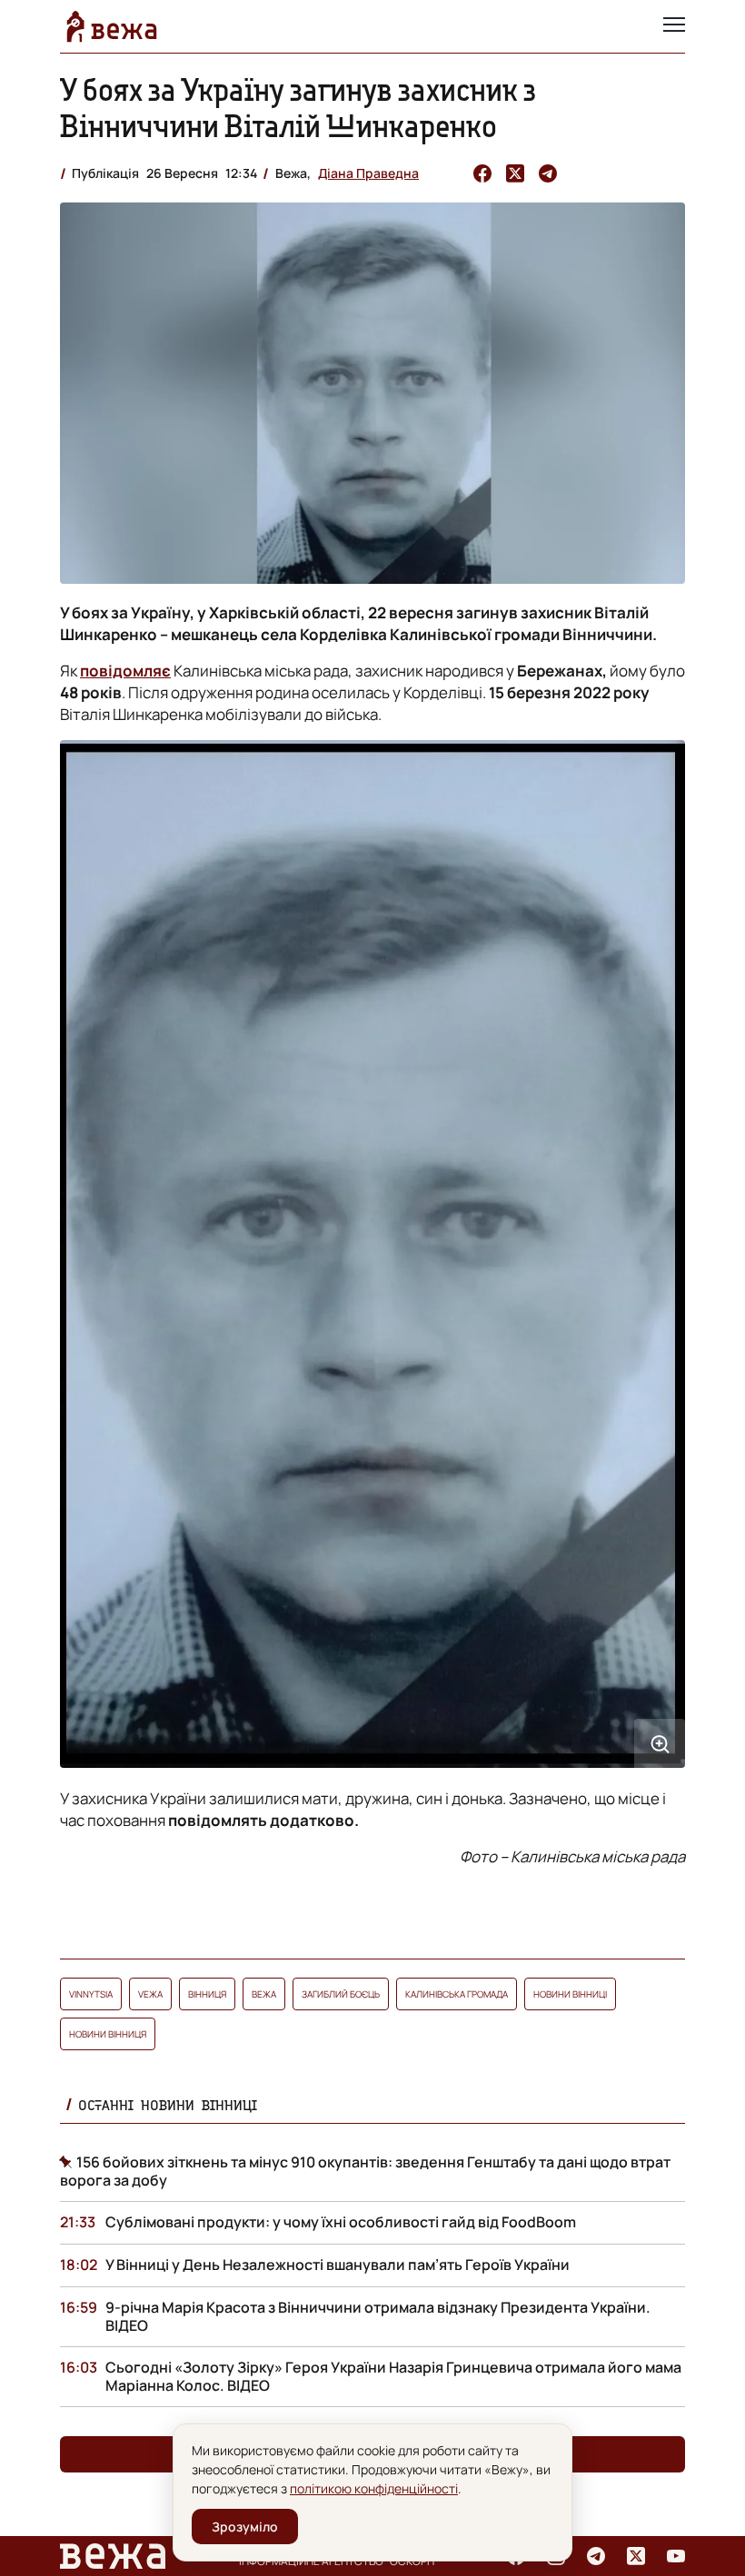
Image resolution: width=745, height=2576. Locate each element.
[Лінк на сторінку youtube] (676, 2556)
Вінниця (207, 1994)
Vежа (150, 1994)
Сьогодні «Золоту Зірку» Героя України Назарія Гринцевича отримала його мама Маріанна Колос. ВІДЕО (393, 2376)
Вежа (264, 1994)
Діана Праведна (368, 173)
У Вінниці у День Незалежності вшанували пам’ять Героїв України (338, 2265)
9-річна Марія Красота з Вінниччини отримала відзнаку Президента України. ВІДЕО (378, 2316)
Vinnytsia (91, 1994)
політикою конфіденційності (374, 2488)
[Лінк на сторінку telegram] (596, 2556)
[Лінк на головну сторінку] (112, 26)
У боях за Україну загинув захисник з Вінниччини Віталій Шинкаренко (298, 108)
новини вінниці (570, 1994)
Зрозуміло (245, 2527)
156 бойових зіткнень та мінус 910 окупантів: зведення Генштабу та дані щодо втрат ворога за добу (365, 2171)
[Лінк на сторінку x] (636, 2556)
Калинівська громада (457, 1994)
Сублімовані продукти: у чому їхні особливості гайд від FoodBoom (341, 2222)
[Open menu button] (674, 26)
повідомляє (125, 671)
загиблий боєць (341, 1994)
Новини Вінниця (108, 2034)
